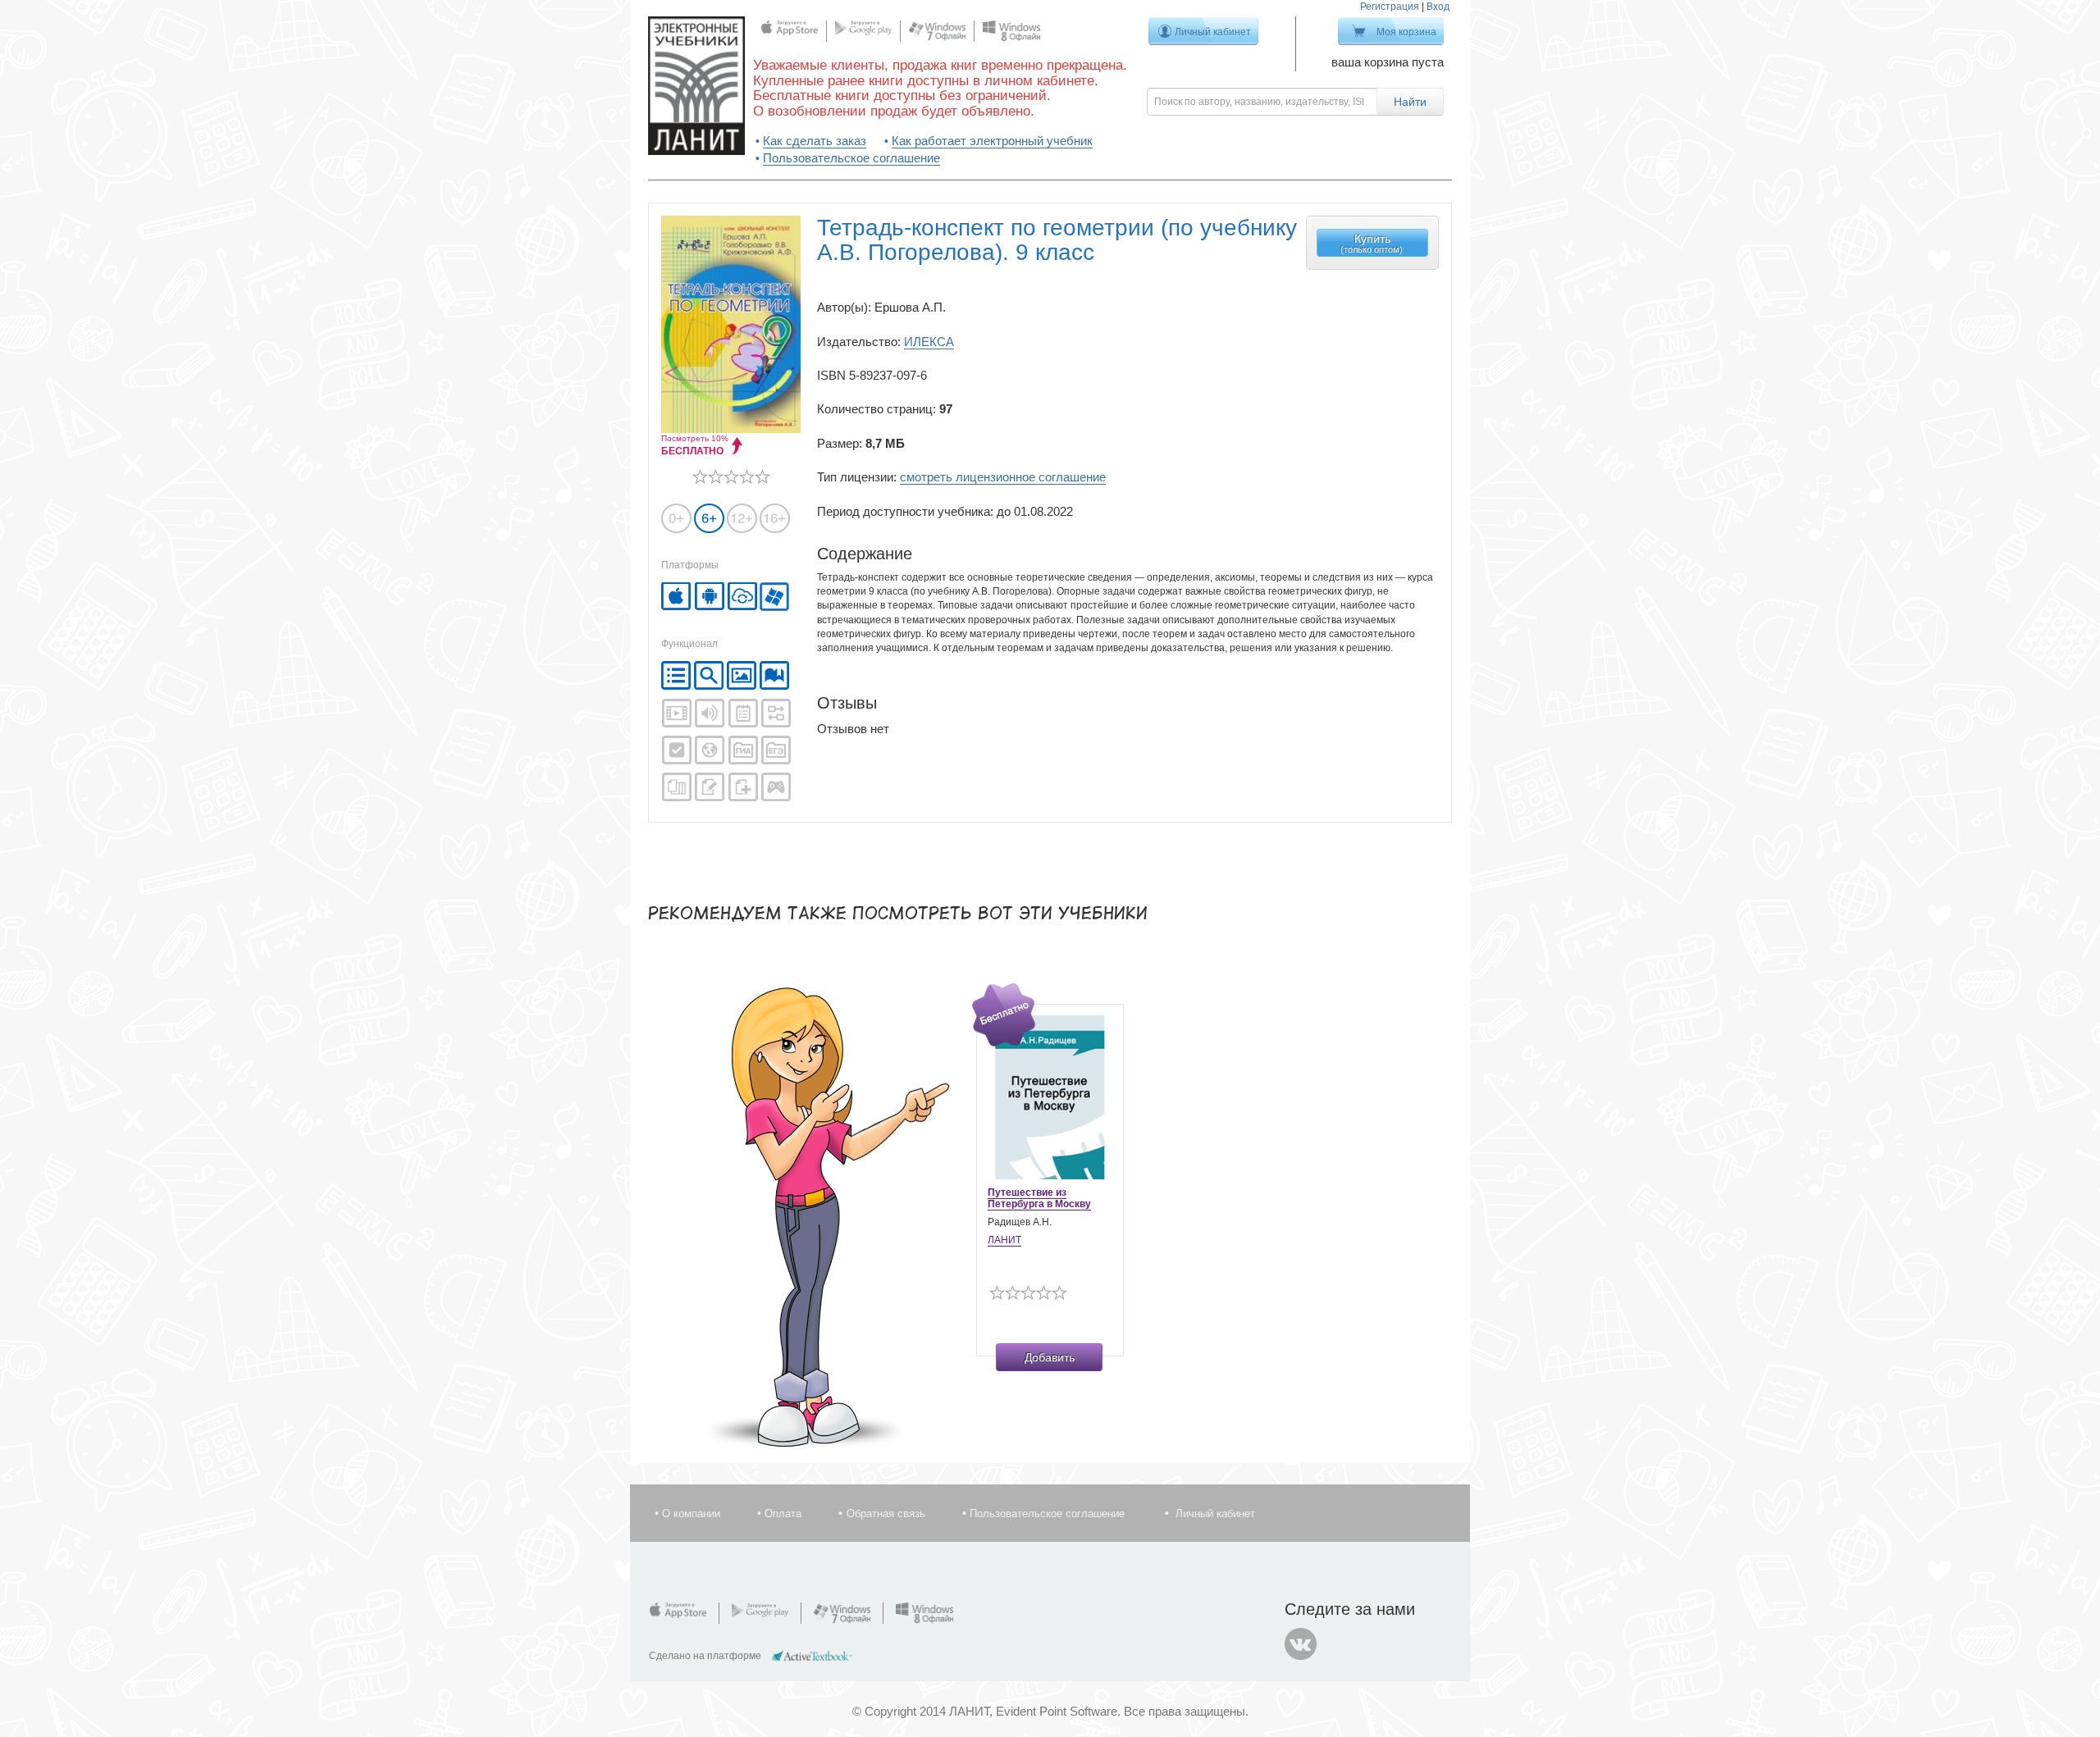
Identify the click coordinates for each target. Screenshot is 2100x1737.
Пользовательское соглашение (851, 158)
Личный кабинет (1213, 32)
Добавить (1050, 1357)
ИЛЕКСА (929, 342)
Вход (1438, 7)
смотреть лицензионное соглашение (1003, 477)
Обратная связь (886, 1514)
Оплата (783, 1514)
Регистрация (1390, 7)
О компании (691, 1514)
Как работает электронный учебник (992, 141)
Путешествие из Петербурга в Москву (1039, 1198)
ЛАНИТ (1004, 1240)
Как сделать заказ (815, 141)
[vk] (1301, 1644)
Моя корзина (1406, 32)
